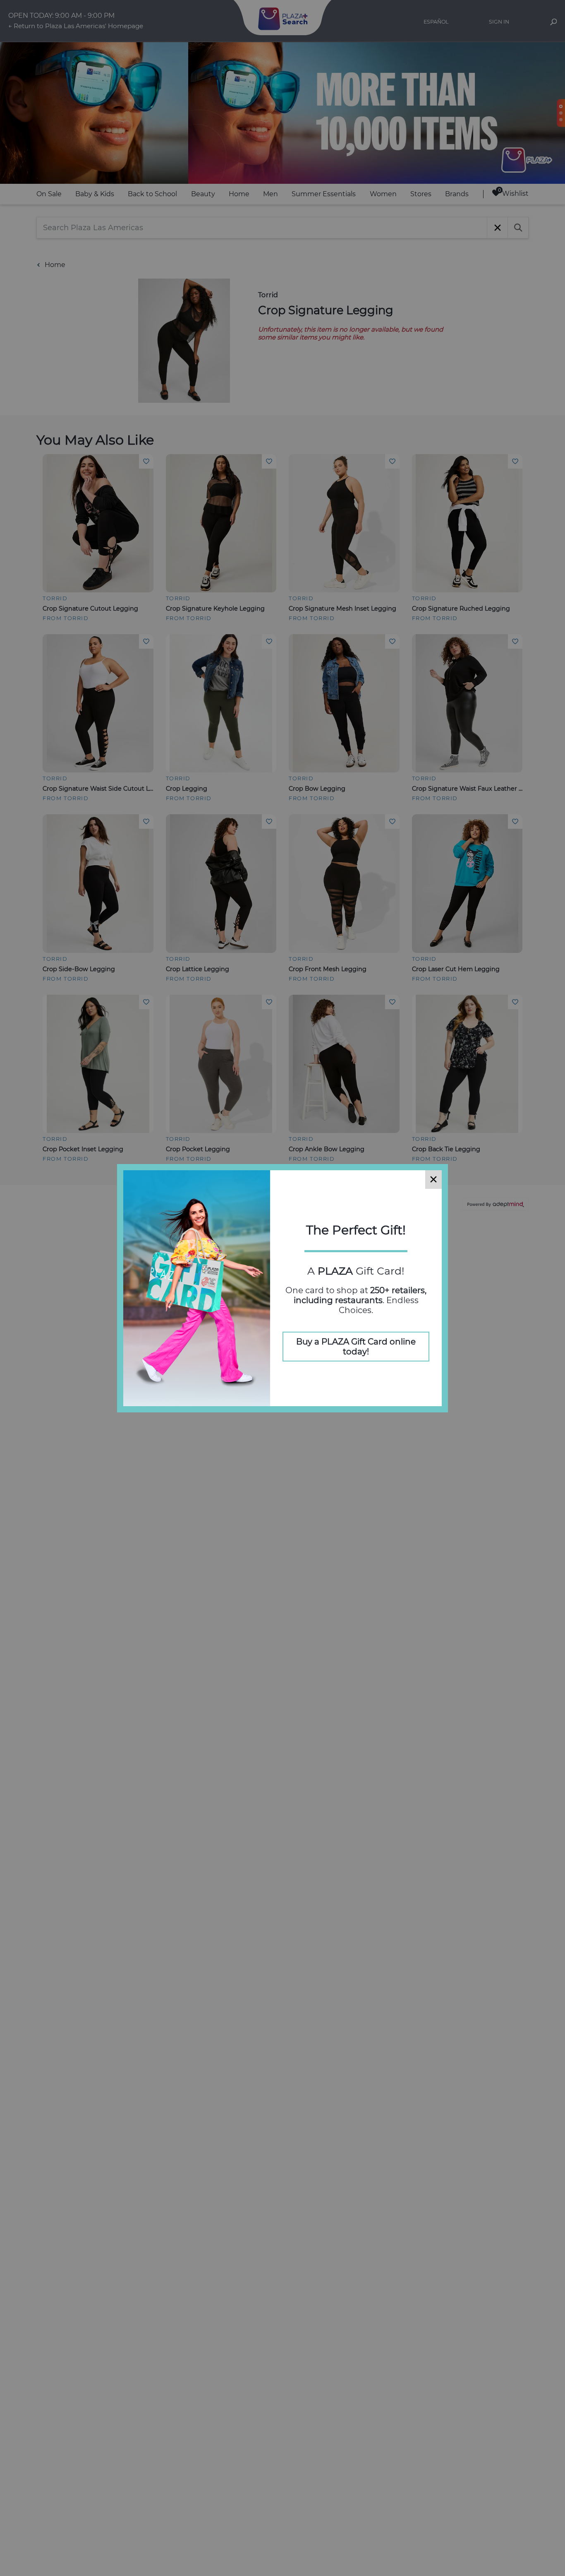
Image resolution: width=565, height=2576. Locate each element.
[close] (433, 1180)
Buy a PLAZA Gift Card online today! (356, 1347)
